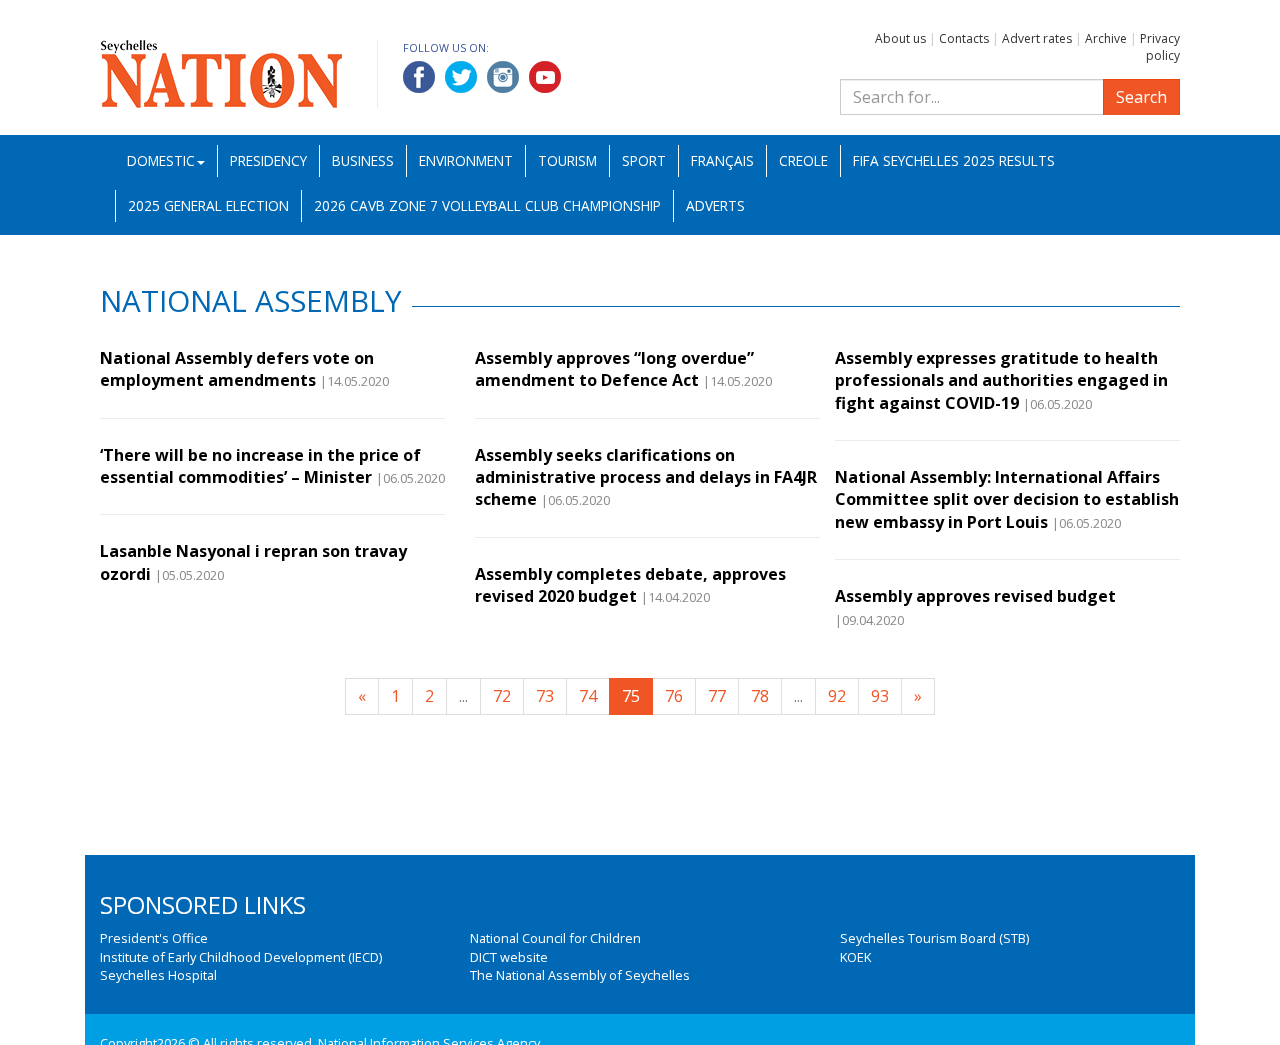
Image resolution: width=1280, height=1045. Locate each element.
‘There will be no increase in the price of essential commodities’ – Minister (260, 466)
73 (545, 696)
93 (880, 696)
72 (502, 696)
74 (588, 696)
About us (900, 38)
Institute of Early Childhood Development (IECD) (241, 957)
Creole (803, 160)
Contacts (964, 38)
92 (837, 696)
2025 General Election (208, 205)
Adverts (715, 205)
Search (1141, 97)
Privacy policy (1160, 47)
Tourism (567, 160)
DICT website (509, 957)
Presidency (268, 160)
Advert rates (1037, 38)
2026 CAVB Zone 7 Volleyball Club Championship (487, 205)
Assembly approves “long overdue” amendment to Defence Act (614, 369)
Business (363, 160)
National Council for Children (555, 938)
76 (674, 696)
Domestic (161, 160)
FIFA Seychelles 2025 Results (954, 160)
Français (722, 160)
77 (717, 696)
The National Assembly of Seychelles (580, 975)
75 (631, 696)
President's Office (154, 938)
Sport (644, 160)
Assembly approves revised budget (975, 596)
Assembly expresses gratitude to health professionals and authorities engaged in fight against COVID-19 (1001, 380)
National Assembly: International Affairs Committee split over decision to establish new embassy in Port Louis (1007, 499)
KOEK (855, 957)
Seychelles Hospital (158, 975)
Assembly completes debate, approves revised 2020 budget (630, 585)
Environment (466, 160)
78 (760, 696)
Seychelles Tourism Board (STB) (934, 938)
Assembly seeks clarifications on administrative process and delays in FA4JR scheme (646, 477)
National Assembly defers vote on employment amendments (237, 369)
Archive (1106, 38)
